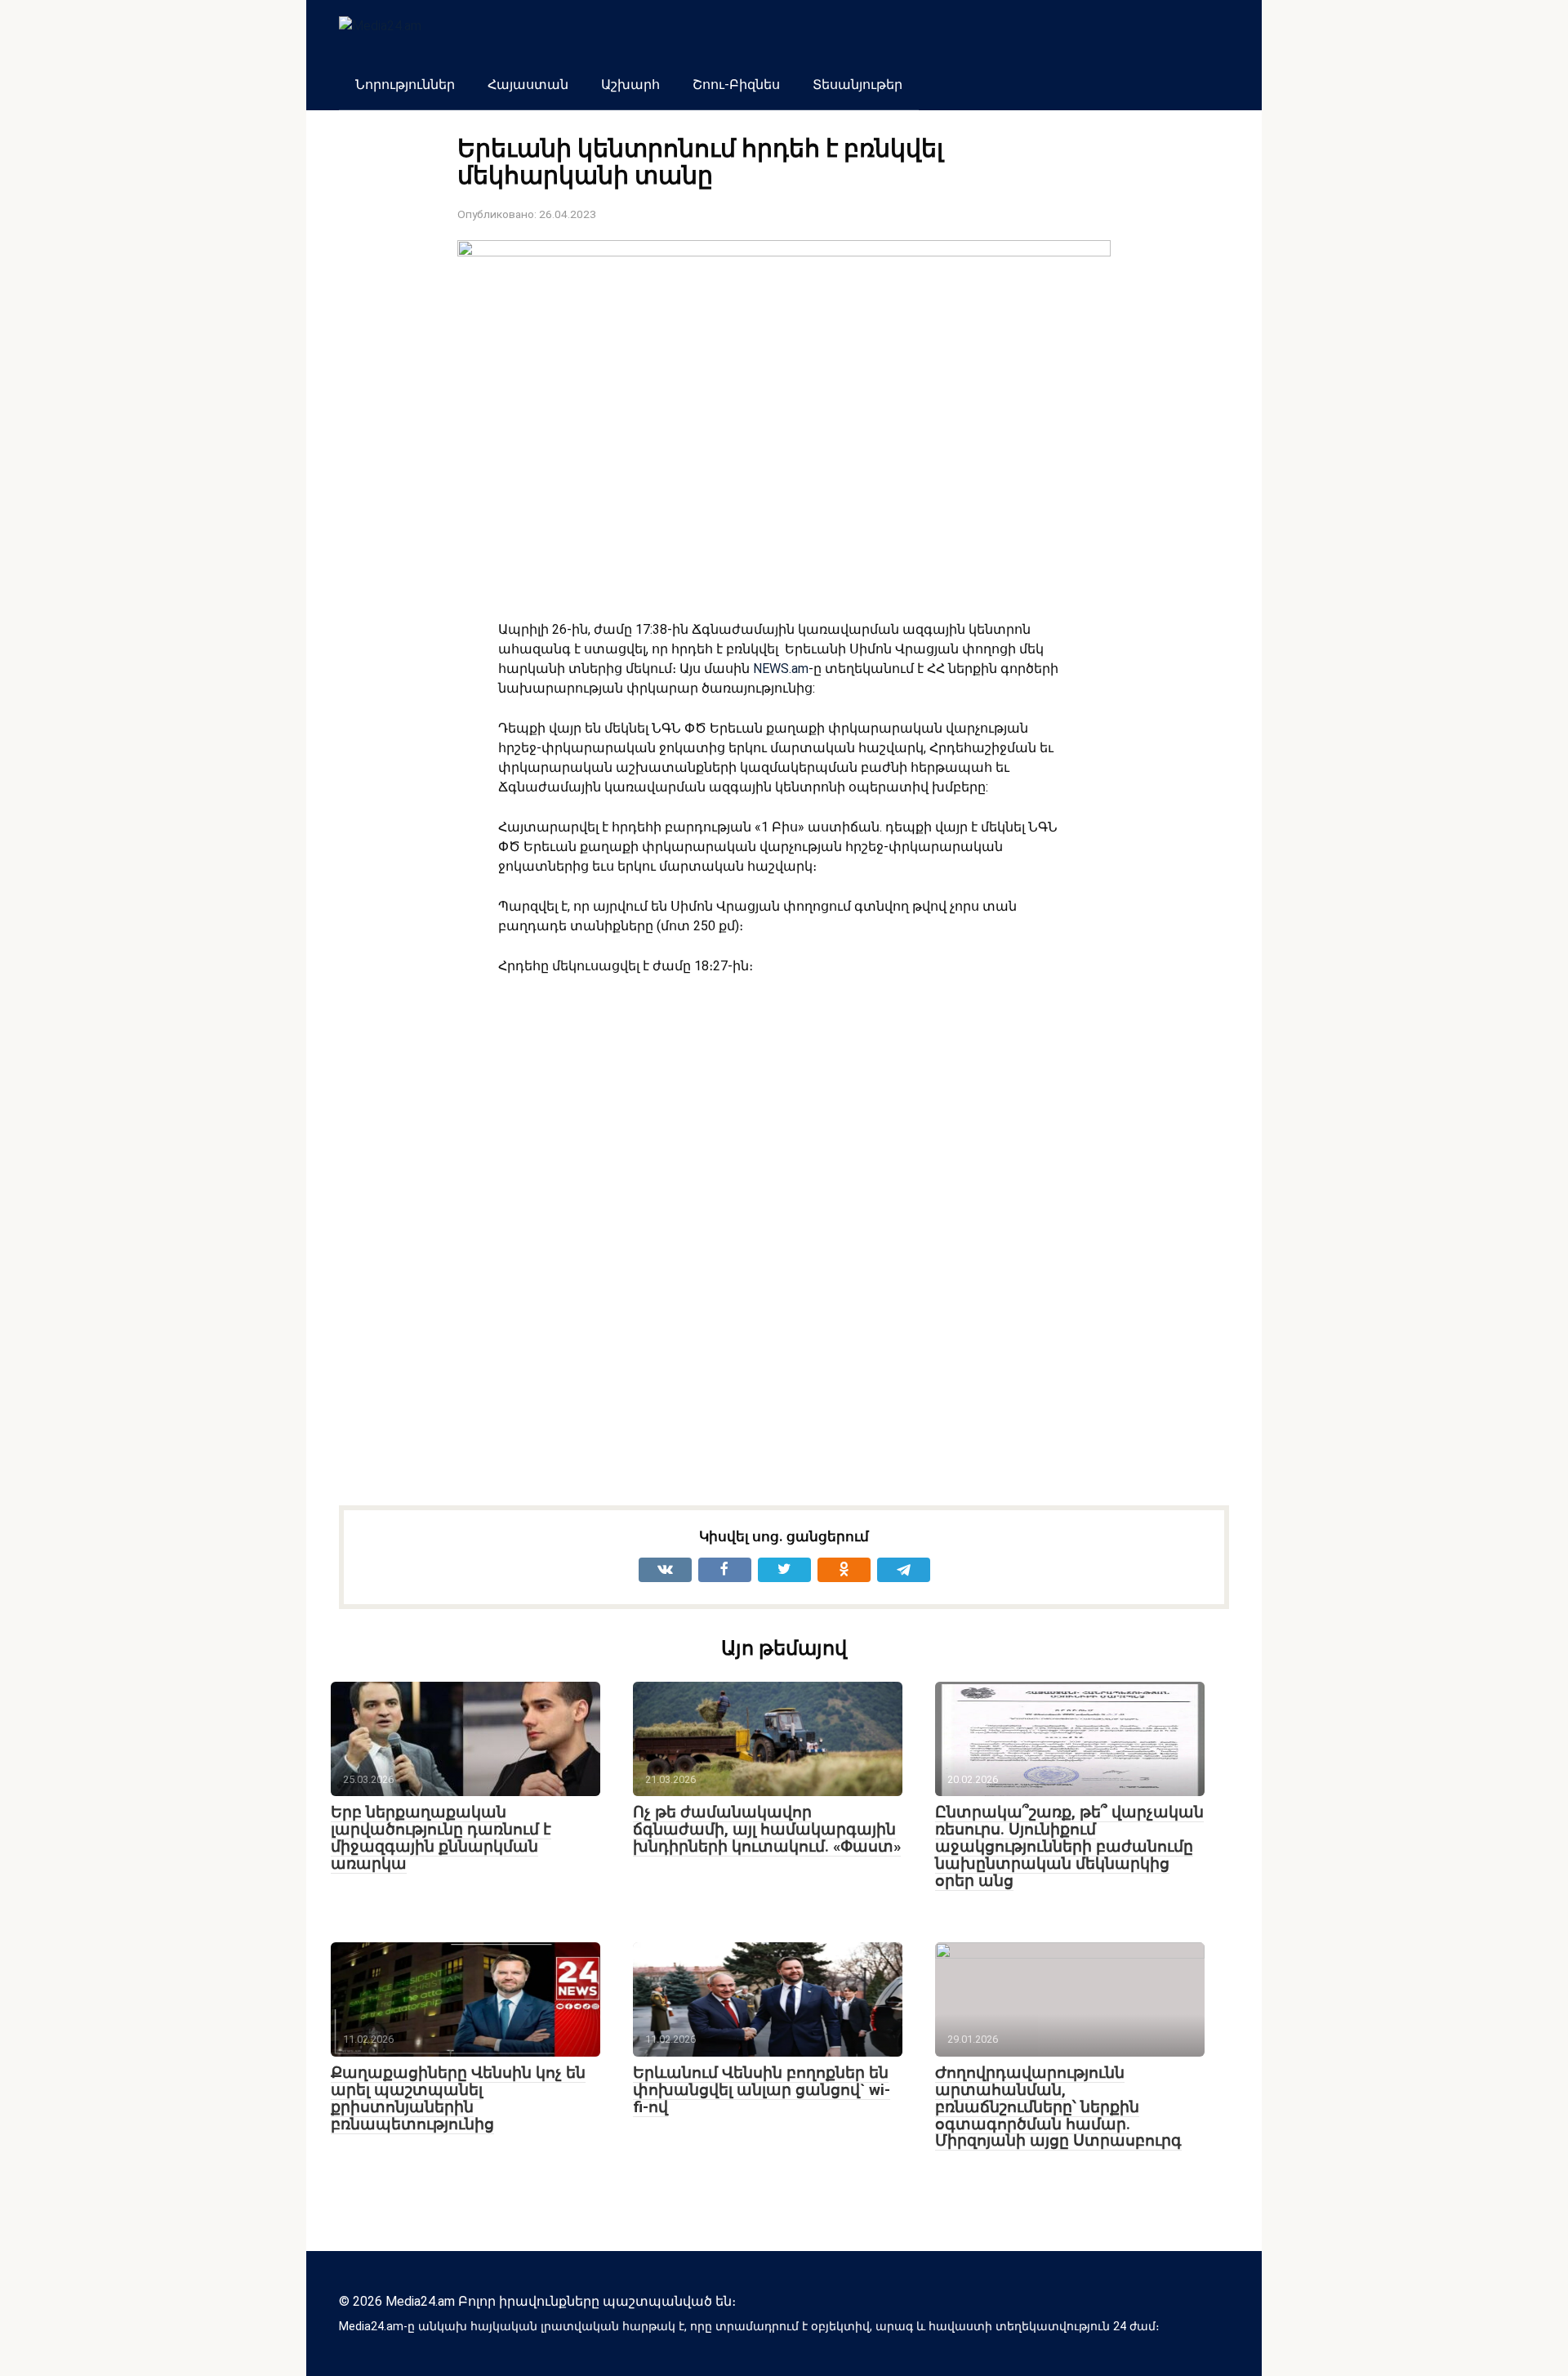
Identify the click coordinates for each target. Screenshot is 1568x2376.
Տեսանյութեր (857, 85)
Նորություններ (405, 85)
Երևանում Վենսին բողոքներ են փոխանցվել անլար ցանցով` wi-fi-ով (762, 2090)
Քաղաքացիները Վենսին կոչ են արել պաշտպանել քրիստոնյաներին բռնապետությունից (458, 2098)
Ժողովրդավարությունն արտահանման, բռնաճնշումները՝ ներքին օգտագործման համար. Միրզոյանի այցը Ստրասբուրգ (1058, 2107)
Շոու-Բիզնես (736, 85)
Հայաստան (528, 85)
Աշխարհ (630, 85)
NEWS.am (781, 669)
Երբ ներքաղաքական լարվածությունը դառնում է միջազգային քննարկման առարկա (441, 1838)
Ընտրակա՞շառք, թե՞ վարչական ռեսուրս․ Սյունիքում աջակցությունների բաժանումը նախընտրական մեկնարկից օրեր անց (1069, 1846)
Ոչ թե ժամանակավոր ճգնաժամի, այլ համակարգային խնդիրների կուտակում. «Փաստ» (767, 1829)
